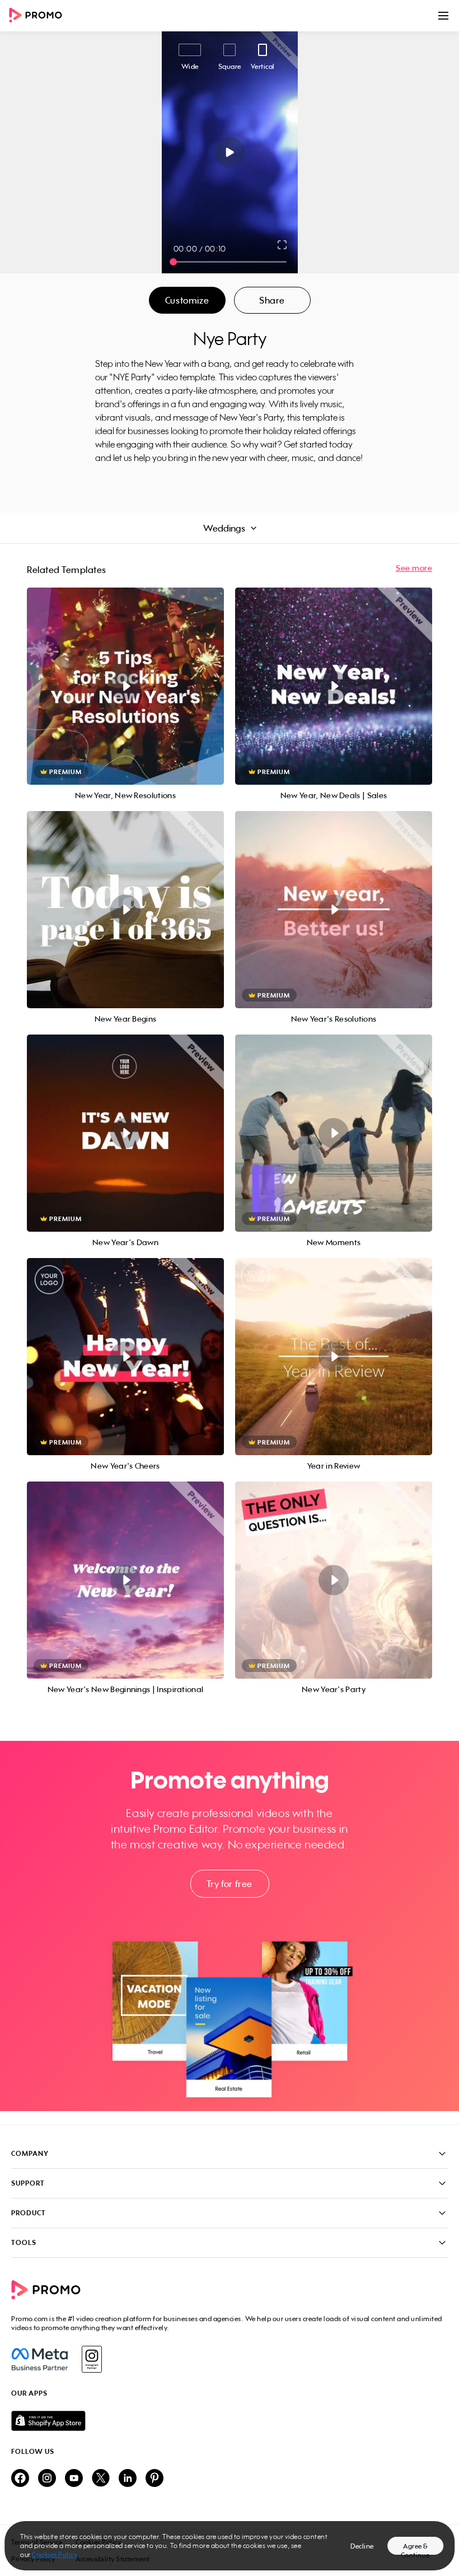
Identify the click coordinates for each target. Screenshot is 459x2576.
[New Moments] (334, 1133)
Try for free (230, 1884)
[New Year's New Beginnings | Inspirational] (125, 1580)
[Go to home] (39, 16)
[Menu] (443, 16)
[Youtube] (74, 2479)
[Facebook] (39, 2359)
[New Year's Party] (334, 1580)
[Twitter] (101, 2479)
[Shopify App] (230, 2421)
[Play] (230, 152)
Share (272, 300)
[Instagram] (92, 2359)
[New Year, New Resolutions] (125, 686)
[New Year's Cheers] (125, 1357)
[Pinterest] (154, 2479)
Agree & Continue (415, 2548)
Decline (362, 2546)
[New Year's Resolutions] (334, 910)
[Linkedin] (128, 2479)
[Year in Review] (334, 1357)
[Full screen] (283, 245)
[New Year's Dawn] (125, 1133)
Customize (187, 300)
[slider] (173, 262)
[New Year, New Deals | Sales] (334, 686)
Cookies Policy (55, 2554)
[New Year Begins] (125, 910)
